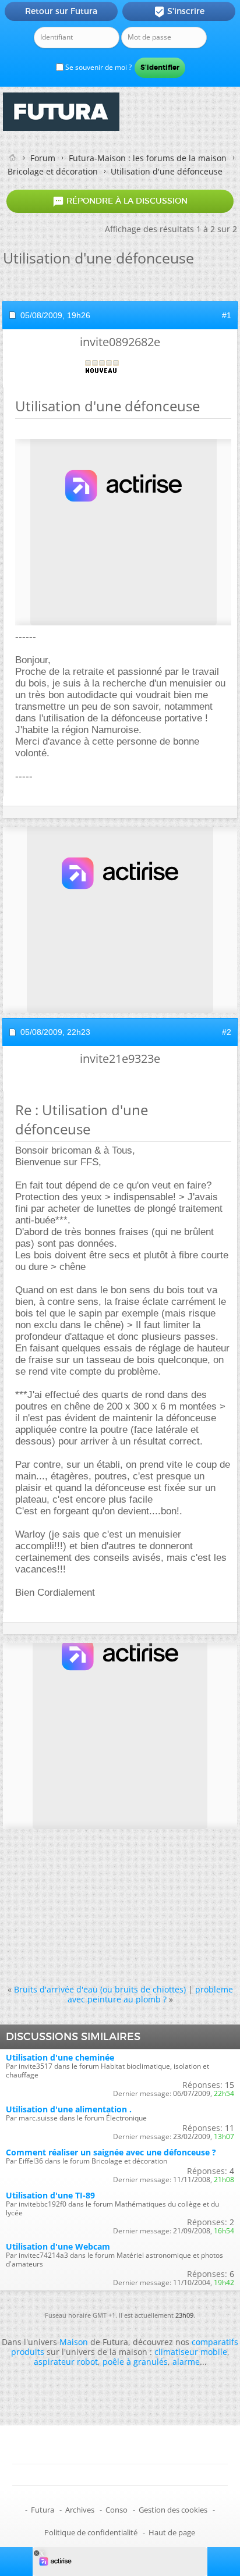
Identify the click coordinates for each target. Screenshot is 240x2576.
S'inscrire (179, 12)
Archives (80, 2510)
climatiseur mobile (191, 2352)
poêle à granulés (135, 2362)
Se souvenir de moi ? (98, 67)
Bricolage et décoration (53, 171)
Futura (43, 2510)
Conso (117, 2510)
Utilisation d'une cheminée (60, 2057)
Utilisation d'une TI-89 (50, 2195)
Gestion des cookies (173, 2510)
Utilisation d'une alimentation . (69, 2109)
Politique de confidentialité (91, 2532)
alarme (186, 2362)
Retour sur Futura (61, 11)
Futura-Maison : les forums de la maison (148, 158)
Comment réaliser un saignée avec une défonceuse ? (111, 2152)
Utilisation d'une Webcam (58, 2246)
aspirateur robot (66, 2362)
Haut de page (172, 2532)
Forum (43, 158)
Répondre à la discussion (120, 201)
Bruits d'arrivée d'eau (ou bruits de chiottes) (100, 1989)
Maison (74, 2342)
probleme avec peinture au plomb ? (150, 1994)
